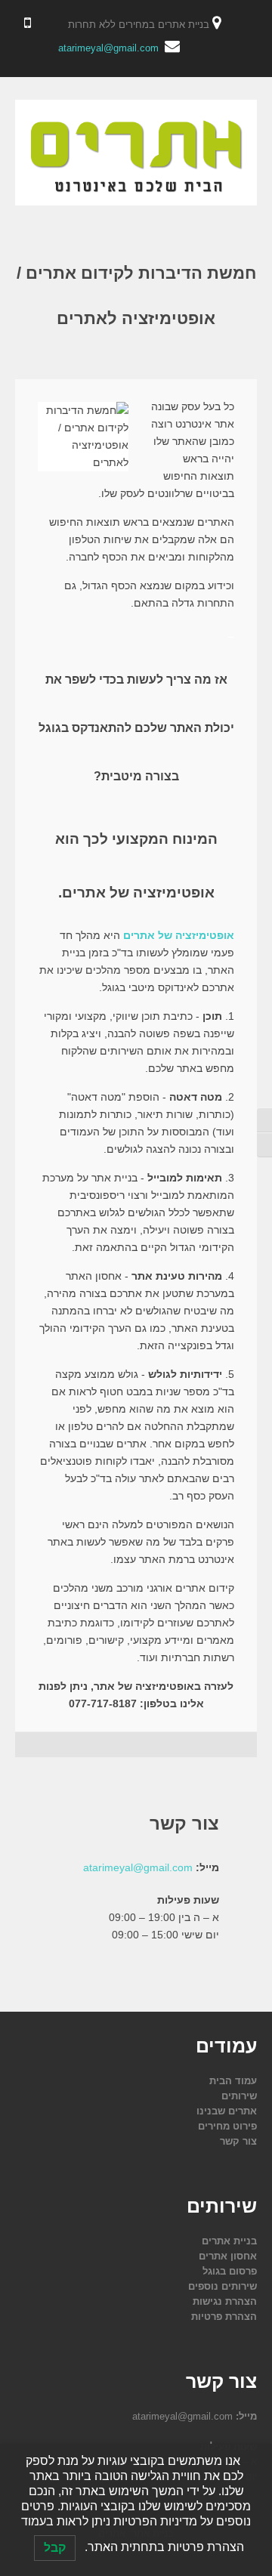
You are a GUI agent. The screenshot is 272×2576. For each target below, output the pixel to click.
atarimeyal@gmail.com (108, 48)
